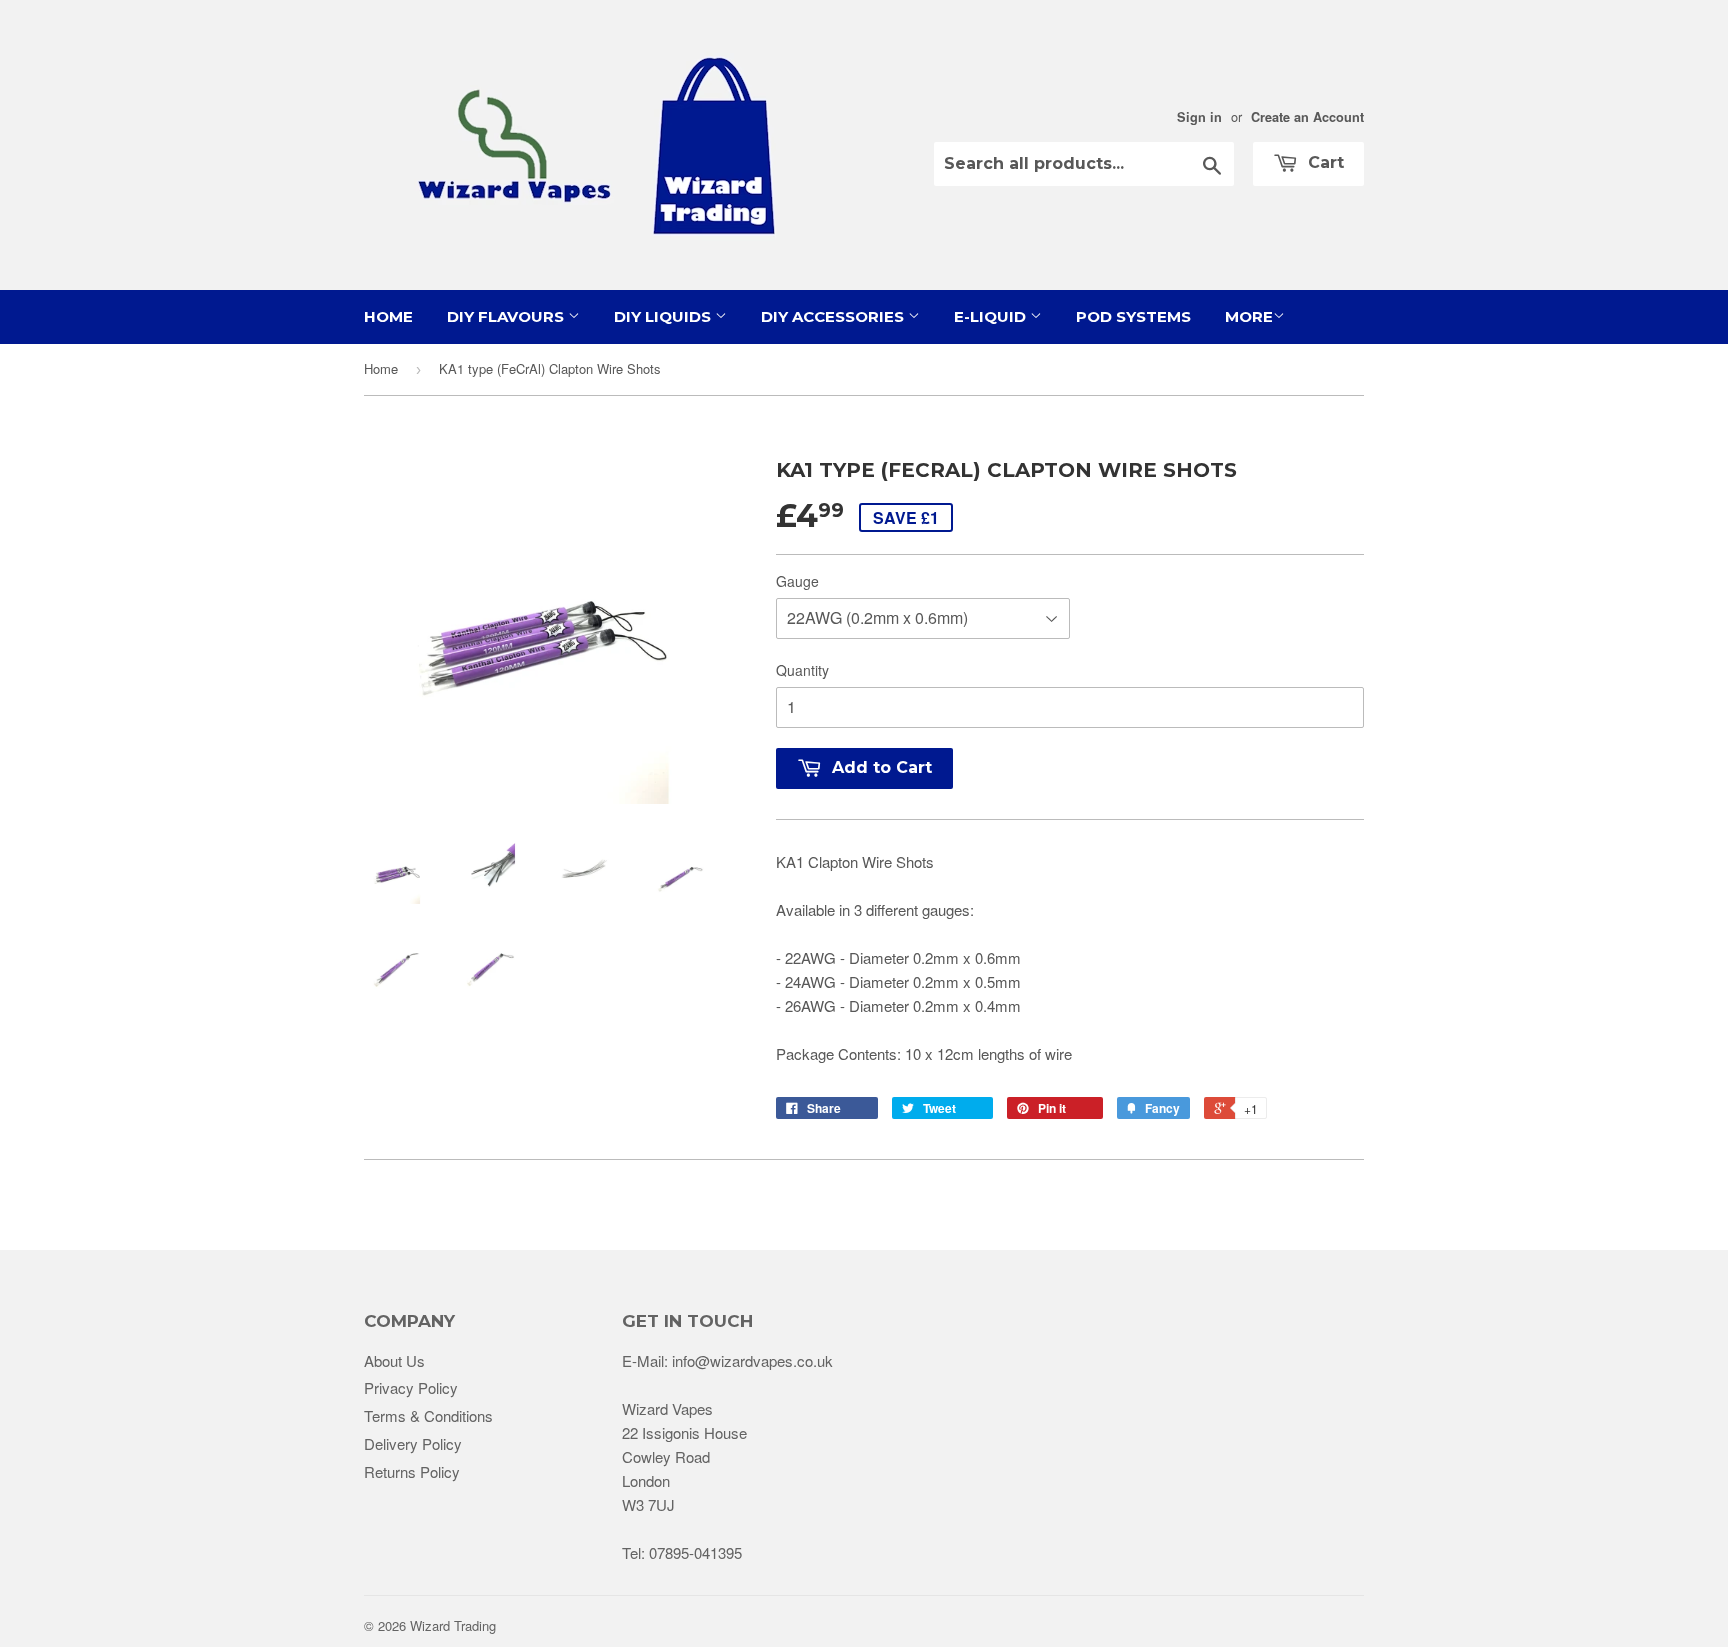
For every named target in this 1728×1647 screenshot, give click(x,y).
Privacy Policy (411, 1387)
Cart (1323, 162)
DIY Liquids (664, 316)
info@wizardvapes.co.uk (752, 1360)
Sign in (1199, 117)
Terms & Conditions (428, 1415)
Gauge (797, 581)
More (1249, 316)
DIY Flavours (507, 316)
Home (388, 316)
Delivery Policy (413, 1443)
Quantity (802, 670)
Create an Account (1307, 117)
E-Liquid (992, 316)
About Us (394, 1360)
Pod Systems (1133, 316)
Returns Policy (412, 1471)
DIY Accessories (834, 316)
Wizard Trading (453, 1625)
